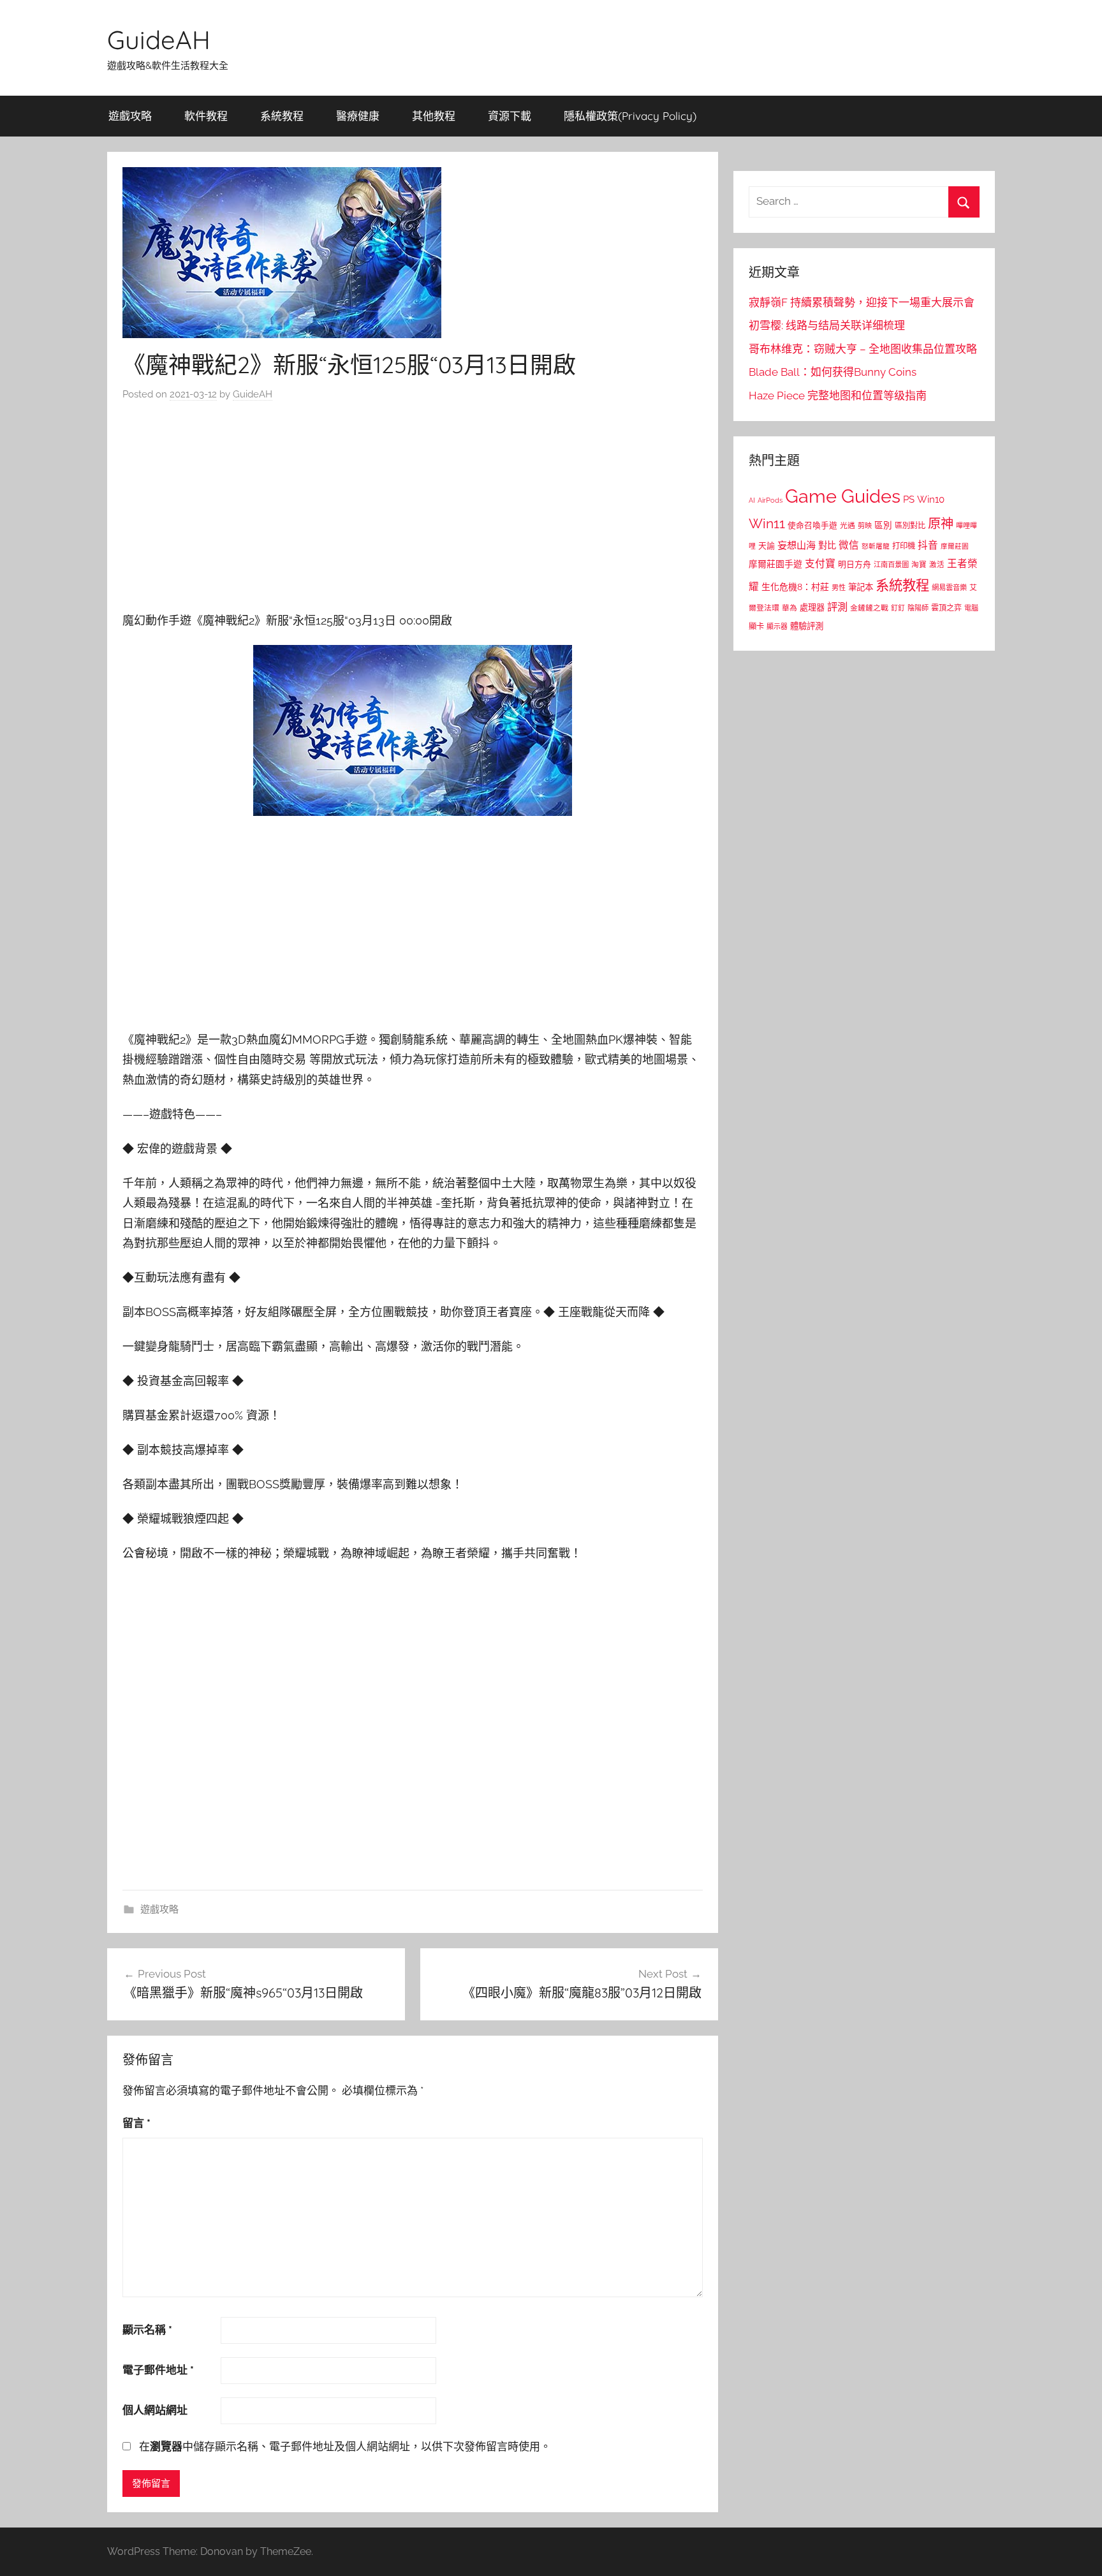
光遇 (848, 526)
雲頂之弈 (946, 608)
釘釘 (898, 608)
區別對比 (910, 525)
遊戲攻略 (130, 116)
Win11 (767, 524)
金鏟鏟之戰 (869, 608)
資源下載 (510, 116)
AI (752, 500)
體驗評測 (807, 626)
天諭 (767, 546)
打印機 (904, 546)
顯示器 (777, 627)
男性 (839, 588)
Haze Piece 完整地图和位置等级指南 (838, 396)
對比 (827, 545)
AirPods (770, 500)
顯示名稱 (147, 2330)
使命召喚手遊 (812, 525)
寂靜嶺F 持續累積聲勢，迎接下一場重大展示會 (862, 302)
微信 (849, 545)
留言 (136, 2123)
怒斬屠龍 (876, 546)
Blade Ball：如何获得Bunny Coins (833, 372)
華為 (790, 608)
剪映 (865, 526)
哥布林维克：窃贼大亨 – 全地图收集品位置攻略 (863, 349)
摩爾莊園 (955, 546)
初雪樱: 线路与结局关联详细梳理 (827, 325)
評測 (837, 607)
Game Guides (843, 496)
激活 (937, 565)
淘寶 (919, 565)
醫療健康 (358, 116)
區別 (883, 525)
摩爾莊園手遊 (775, 564)
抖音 (928, 545)
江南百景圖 (891, 565)
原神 (941, 524)
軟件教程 (206, 116)
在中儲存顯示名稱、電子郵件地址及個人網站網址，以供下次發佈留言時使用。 (345, 2446)
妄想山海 (797, 545)
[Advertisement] (413, 510)
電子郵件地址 (158, 2370)
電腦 (971, 608)
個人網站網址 (155, 2410)
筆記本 (861, 587)
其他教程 (434, 116)
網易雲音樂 (949, 588)
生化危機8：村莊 (795, 587)
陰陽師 (918, 608)
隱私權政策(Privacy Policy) (630, 116)
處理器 (812, 608)
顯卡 (756, 626)
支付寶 (820, 564)
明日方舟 (855, 564)
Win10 (931, 500)
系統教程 (282, 116)
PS (909, 499)
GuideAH (159, 40)
